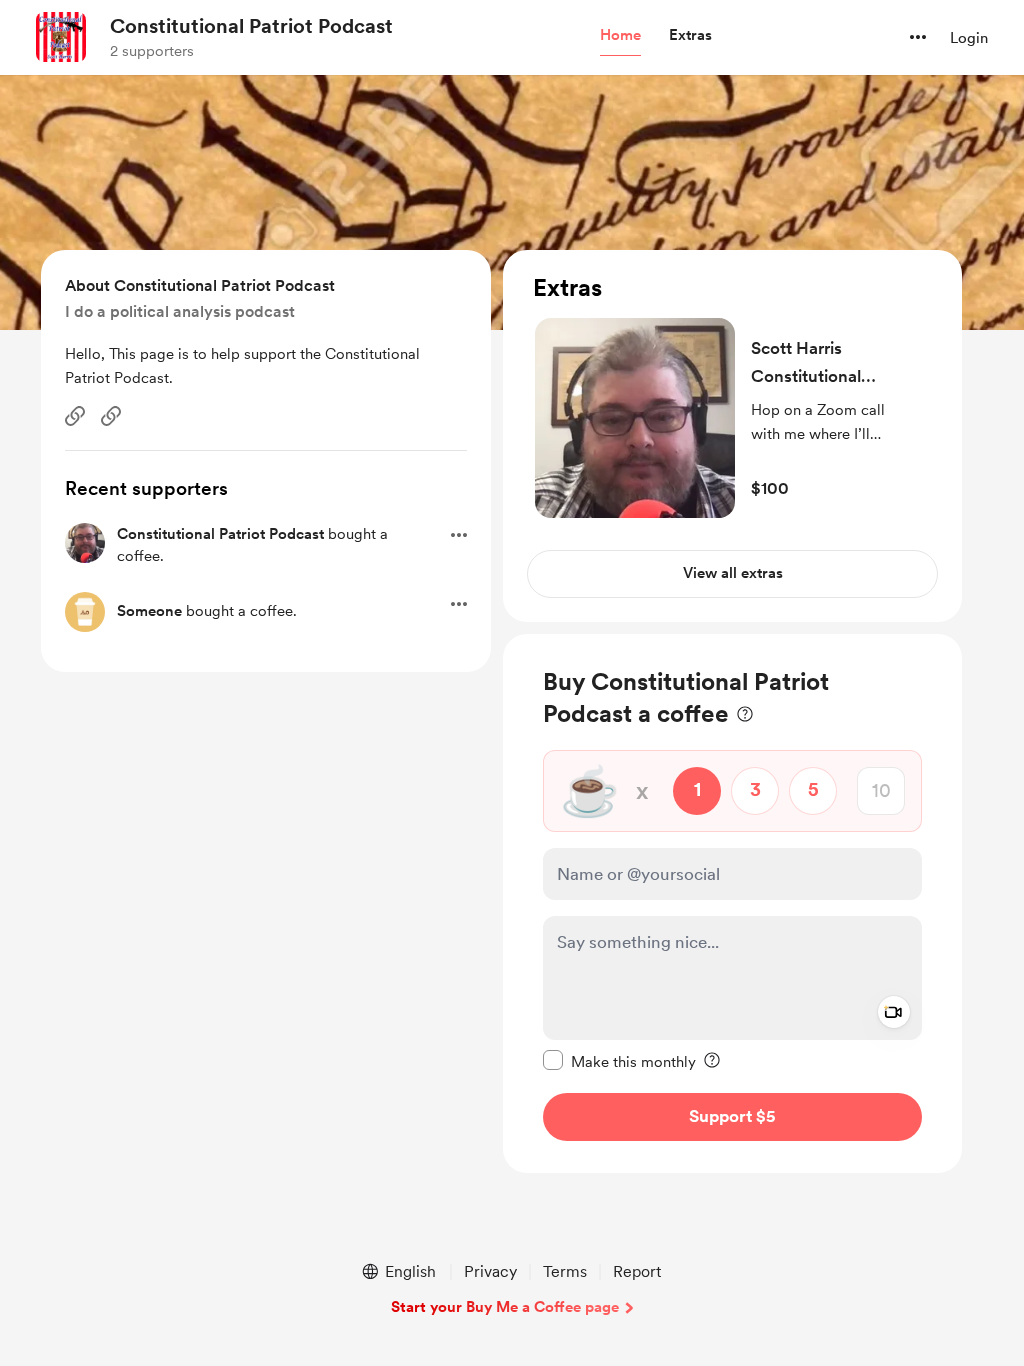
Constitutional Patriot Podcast (251, 26)
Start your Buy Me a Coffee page (505, 1307)
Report (637, 1271)
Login (969, 38)
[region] (732, 436)
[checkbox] (619, 1061)
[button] (620, 36)
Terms (565, 1271)
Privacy (490, 1271)
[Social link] (75, 416)
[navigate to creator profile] (61, 37)
